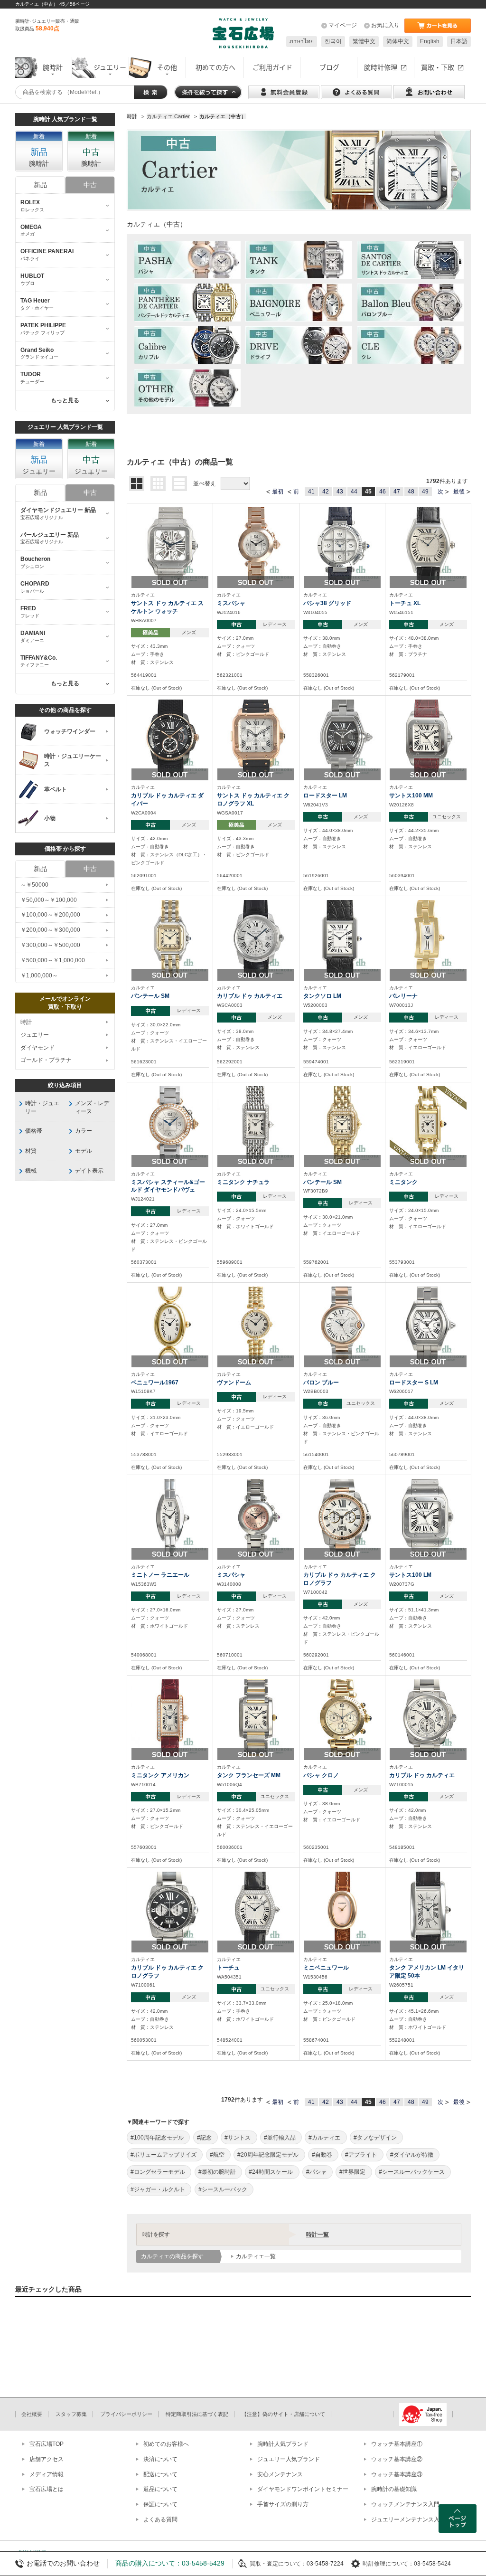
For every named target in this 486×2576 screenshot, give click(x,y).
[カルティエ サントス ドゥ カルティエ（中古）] (410, 260)
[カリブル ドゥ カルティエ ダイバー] (170, 738)
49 (425, 492)
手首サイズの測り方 (283, 2504)
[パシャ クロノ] (342, 1717)
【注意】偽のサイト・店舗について (283, 2414)
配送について (160, 2474)
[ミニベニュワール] (342, 1910)
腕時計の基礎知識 (394, 2489)
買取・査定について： (278, 2564)
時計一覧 (318, 2235)
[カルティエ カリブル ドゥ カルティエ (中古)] (187, 345)
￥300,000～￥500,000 (50, 945)
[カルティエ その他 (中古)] (187, 388)
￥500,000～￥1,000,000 (53, 960)
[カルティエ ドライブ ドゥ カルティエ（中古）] (299, 345)
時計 (26, 1022)
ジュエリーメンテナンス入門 (408, 2519)
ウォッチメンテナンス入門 (405, 2504)
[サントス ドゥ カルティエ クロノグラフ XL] (256, 738)
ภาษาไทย (302, 41)
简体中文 (398, 41)
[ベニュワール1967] (170, 1325)
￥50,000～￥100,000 (49, 900)
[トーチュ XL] (428, 545)
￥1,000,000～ (39, 975)
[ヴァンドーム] (256, 1325)
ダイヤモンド (37, 1048)
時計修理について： (388, 2564)
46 (383, 492)
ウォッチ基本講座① (397, 2444)
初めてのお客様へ (166, 2444)
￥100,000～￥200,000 (50, 915)
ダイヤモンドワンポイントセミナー (303, 2489)
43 (340, 492)
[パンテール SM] (170, 938)
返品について (160, 2489)
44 (354, 492)
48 (411, 492)
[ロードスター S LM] (428, 1325)
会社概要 (32, 2414)
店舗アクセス (47, 2459)
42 (326, 492)
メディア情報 (47, 2474)
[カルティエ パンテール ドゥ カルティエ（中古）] (187, 303)
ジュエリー (35, 1035)
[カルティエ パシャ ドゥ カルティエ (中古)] (187, 260)
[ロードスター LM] (342, 738)
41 (311, 492)
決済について (160, 2459)
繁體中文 (364, 41)
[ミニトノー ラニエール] (170, 1517)
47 (397, 492)
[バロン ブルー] (342, 1325)
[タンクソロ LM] (342, 938)
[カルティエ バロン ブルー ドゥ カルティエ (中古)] (410, 303)
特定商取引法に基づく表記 (197, 2414)
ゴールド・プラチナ (46, 1060)
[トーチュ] (256, 1910)
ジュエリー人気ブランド (289, 2459)
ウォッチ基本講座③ (397, 2474)
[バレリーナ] (428, 938)
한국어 (333, 41)
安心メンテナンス (280, 2474)
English (430, 41)
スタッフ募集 (71, 2414)
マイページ (343, 25)
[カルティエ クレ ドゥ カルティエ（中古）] (410, 345)
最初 (278, 492)
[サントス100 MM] (428, 738)
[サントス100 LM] (428, 1517)
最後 (459, 492)
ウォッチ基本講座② (397, 2459)
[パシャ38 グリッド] (342, 545)
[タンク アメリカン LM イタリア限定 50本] (428, 1910)
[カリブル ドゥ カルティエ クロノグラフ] (342, 1517)
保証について (160, 2504)
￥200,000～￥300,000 (50, 930)
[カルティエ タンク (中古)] (299, 260)
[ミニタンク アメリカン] (170, 1717)
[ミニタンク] (428, 1124)
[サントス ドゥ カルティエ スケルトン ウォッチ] (170, 545)
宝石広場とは (47, 2489)
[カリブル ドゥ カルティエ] (256, 938)
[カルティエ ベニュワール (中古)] (299, 303)
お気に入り (385, 25)
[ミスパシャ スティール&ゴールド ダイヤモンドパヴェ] (170, 1124)
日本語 (459, 41)
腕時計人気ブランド (283, 2444)
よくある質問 (160, 2519)
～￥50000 (34, 885)
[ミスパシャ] (256, 545)
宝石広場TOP (47, 2444)
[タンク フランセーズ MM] (256, 1717)
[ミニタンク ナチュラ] (256, 1124)
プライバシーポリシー (126, 2414)
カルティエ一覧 (256, 2256)
